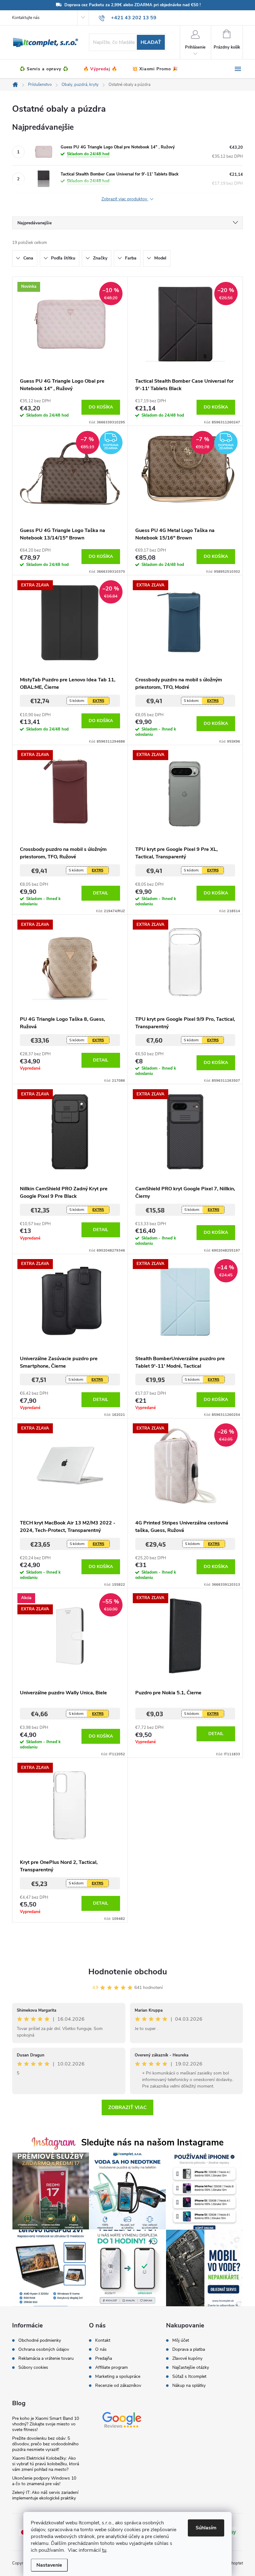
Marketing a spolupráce (118, 2377)
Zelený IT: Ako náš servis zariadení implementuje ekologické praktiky (45, 2495)
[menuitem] (44, 69)
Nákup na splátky (189, 2386)
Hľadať (151, 42)
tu (104, 2550)
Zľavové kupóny (187, 2359)
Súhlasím (206, 2528)
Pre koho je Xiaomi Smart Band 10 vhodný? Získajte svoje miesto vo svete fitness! (46, 2424)
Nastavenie (49, 2565)
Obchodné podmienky (40, 2340)
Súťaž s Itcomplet (189, 2377)
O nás (101, 2350)
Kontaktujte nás (26, 18)
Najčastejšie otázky (191, 2368)
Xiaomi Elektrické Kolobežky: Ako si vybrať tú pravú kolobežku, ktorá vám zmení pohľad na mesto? (46, 2464)
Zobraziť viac (127, 2107)
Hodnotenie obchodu (128, 1972)
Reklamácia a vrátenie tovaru (46, 2359)
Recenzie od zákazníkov (118, 2386)
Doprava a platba (189, 2350)
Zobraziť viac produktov (125, 199)
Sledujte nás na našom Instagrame (152, 2142)
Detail (101, 893)
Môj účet (181, 2340)
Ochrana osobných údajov (44, 2350)
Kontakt (103, 2340)
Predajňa (104, 2359)
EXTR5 (98, 701)
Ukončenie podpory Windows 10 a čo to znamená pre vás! (44, 2481)
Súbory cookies (33, 2368)
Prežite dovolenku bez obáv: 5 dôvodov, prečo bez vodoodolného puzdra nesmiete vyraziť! (45, 2444)
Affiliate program (111, 2368)
